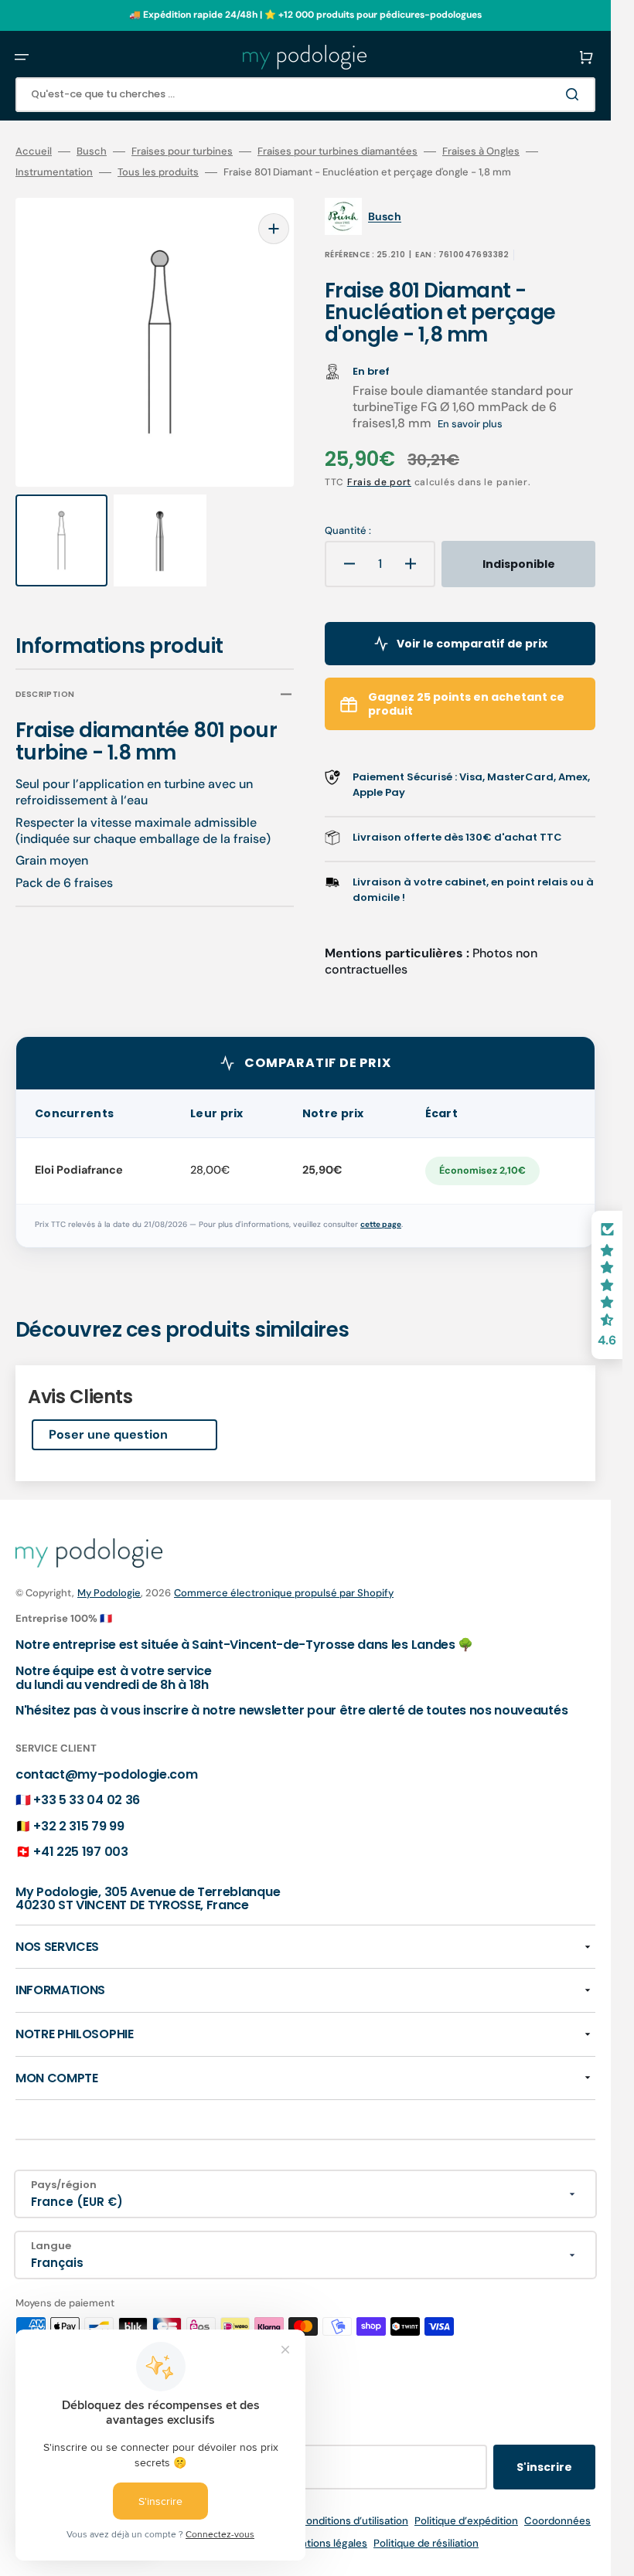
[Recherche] (575, 94)
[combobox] (305, 95)
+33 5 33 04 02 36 (87, 1800)
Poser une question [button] (108, 1434)
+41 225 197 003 (80, 1852)
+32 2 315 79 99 (78, 1826)
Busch (92, 151)
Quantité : (348, 531)
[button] (22, 57)
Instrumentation (54, 172)
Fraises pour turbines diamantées (337, 151)
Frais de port (379, 482)
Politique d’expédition (466, 2521)
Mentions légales (327, 2543)
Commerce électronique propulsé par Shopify (284, 1593)
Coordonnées (557, 2521)
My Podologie (109, 1593)
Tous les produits (158, 172)
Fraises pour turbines (182, 151)
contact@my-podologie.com (106, 1774)
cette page (381, 1224)
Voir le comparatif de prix (472, 644)
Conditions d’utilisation (353, 2521)
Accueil (34, 151)
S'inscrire (544, 2467)
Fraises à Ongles (481, 151)
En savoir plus (470, 424)
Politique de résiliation (426, 2543)
